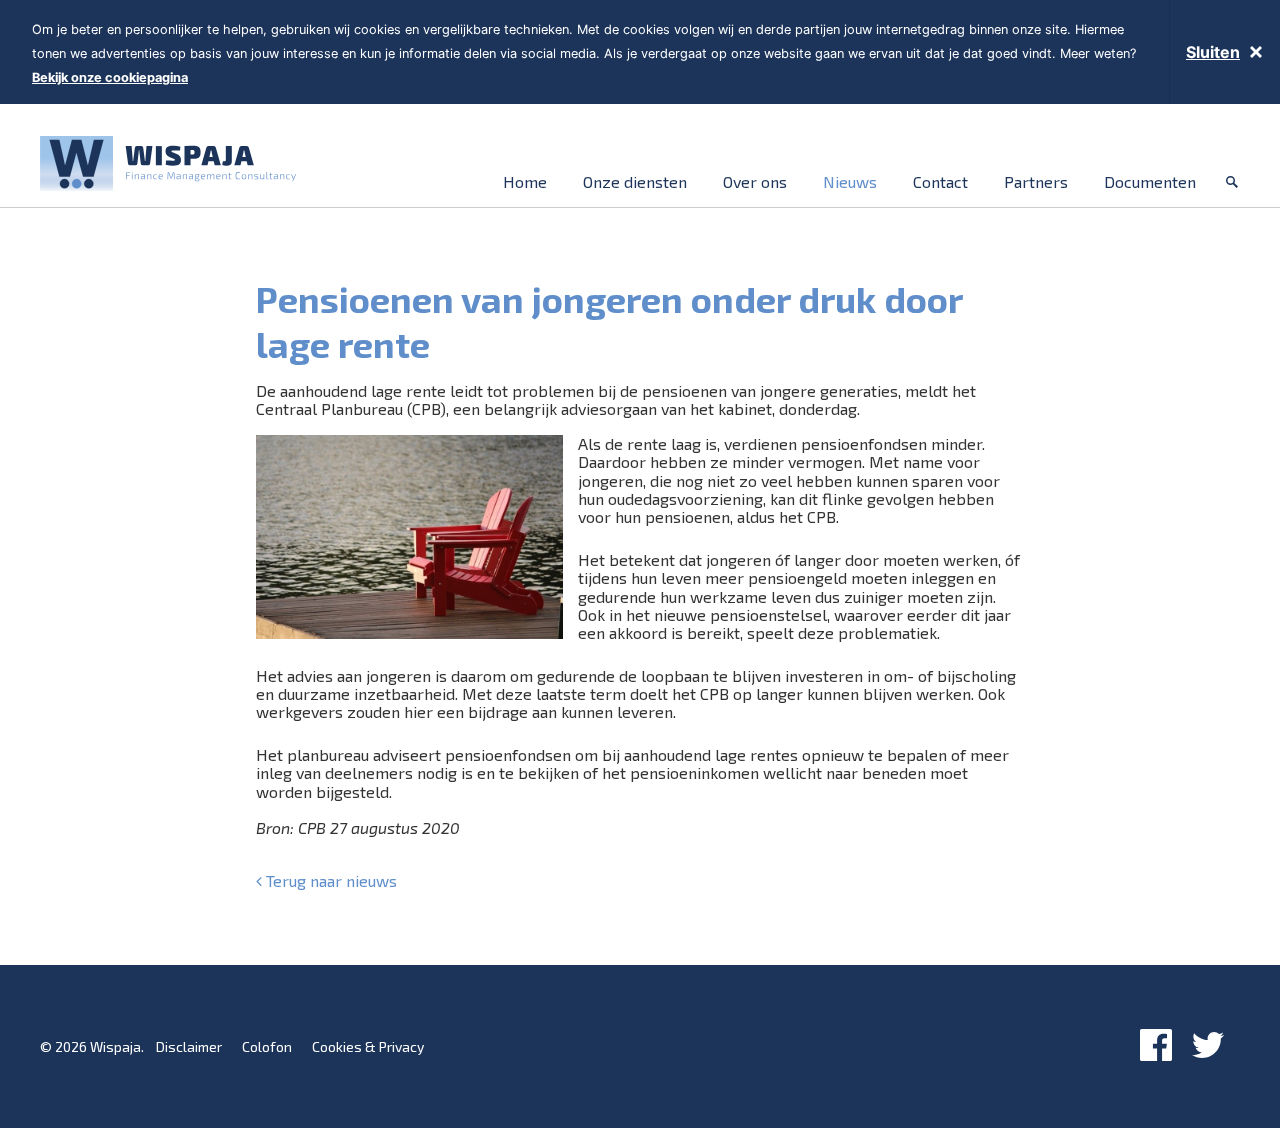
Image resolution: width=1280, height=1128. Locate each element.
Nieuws (850, 181)
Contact (940, 181)
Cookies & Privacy (368, 1047)
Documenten (1150, 181)
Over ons (755, 181)
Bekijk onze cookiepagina (110, 77)
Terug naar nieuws (329, 881)
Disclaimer (189, 1047)
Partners (1036, 181)
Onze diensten (635, 181)
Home (525, 181)
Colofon (267, 1047)
